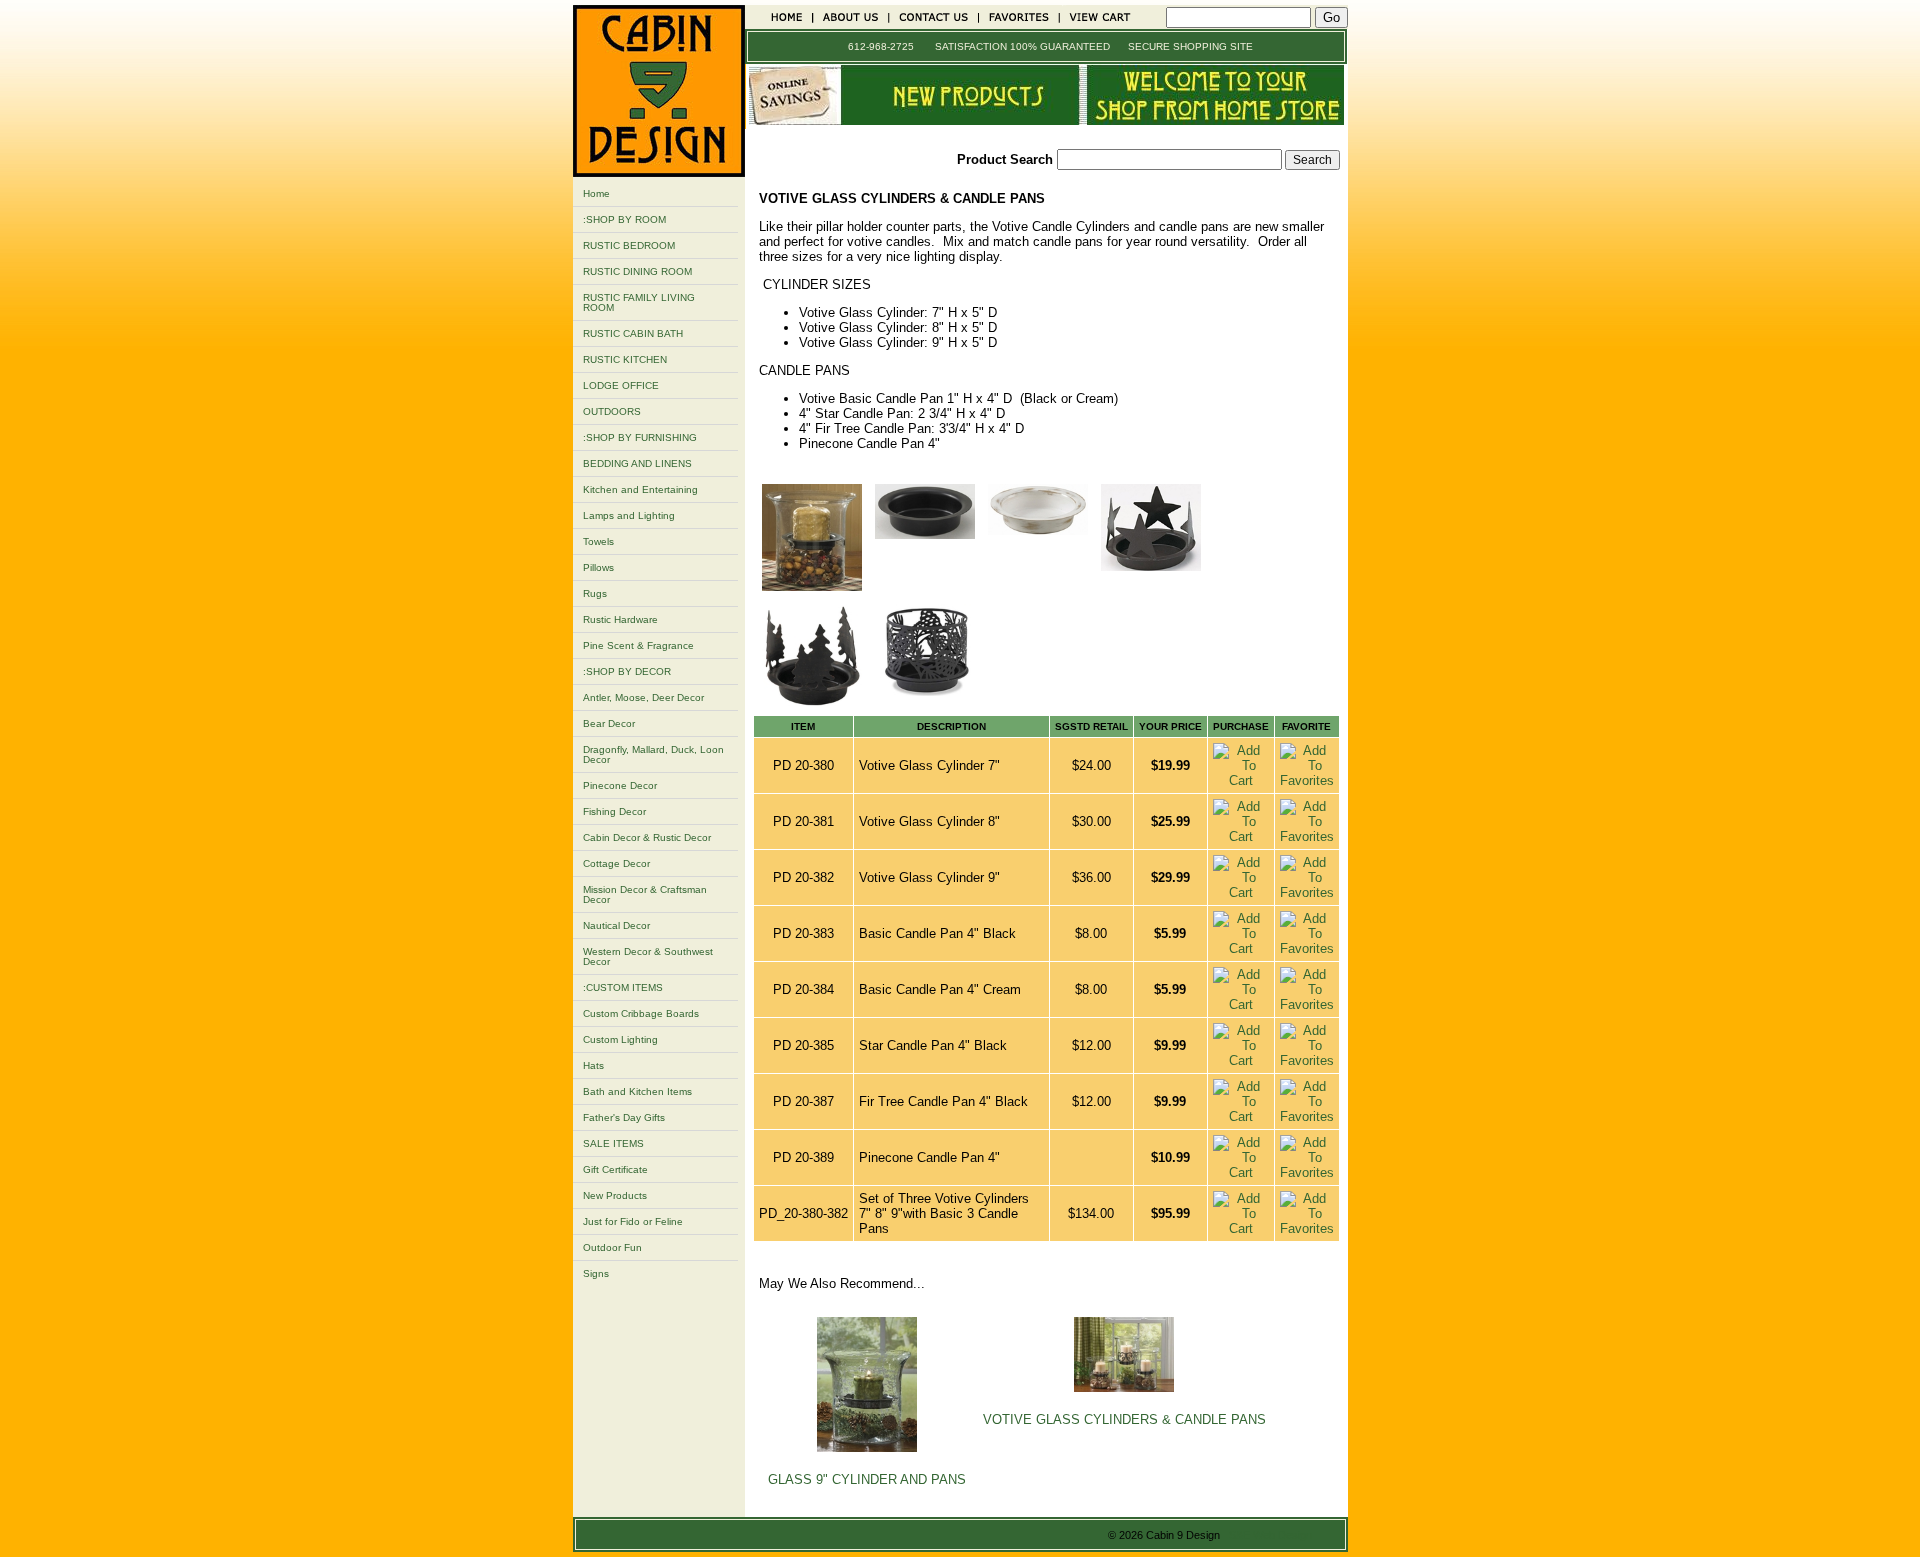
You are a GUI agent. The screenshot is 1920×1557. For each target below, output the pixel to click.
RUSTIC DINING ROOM (637, 271)
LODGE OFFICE (621, 385)
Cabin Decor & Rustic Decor (647, 837)
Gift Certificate (615, 1169)
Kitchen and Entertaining (640, 489)
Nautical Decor (616, 925)
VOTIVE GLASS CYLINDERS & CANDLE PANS (1124, 1419)
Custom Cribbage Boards (641, 1013)
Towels (598, 541)
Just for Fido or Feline (633, 1221)
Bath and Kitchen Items (637, 1091)
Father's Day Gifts (624, 1117)
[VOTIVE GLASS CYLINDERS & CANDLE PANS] (812, 586)
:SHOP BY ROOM (624, 219)
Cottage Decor (616, 863)
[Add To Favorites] (1307, 780)
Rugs (595, 593)
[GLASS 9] (867, 1447)
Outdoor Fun (612, 1247)
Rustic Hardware (620, 619)
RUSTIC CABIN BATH (633, 333)
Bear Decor (609, 723)
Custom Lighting (620, 1039)
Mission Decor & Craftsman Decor (645, 894)
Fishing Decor (614, 811)
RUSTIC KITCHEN (625, 359)
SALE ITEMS (613, 1143)
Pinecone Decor (620, 785)
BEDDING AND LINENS (637, 463)
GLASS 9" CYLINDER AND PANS (867, 1479)
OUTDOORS (612, 411)
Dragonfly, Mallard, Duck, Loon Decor (653, 754)
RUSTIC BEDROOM (629, 245)
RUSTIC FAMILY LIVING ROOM (639, 302)
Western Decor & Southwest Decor (648, 956)
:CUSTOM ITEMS (623, 987)
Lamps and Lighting (629, 515)
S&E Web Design (1270, 1535)
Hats (593, 1065)
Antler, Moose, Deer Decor (643, 697)
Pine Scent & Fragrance (638, 645)
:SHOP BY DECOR (627, 671)
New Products (615, 1195)
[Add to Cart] (1241, 780)
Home (596, 193)
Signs (596, 1273)
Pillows (598, 567)
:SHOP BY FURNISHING (640, 437)
